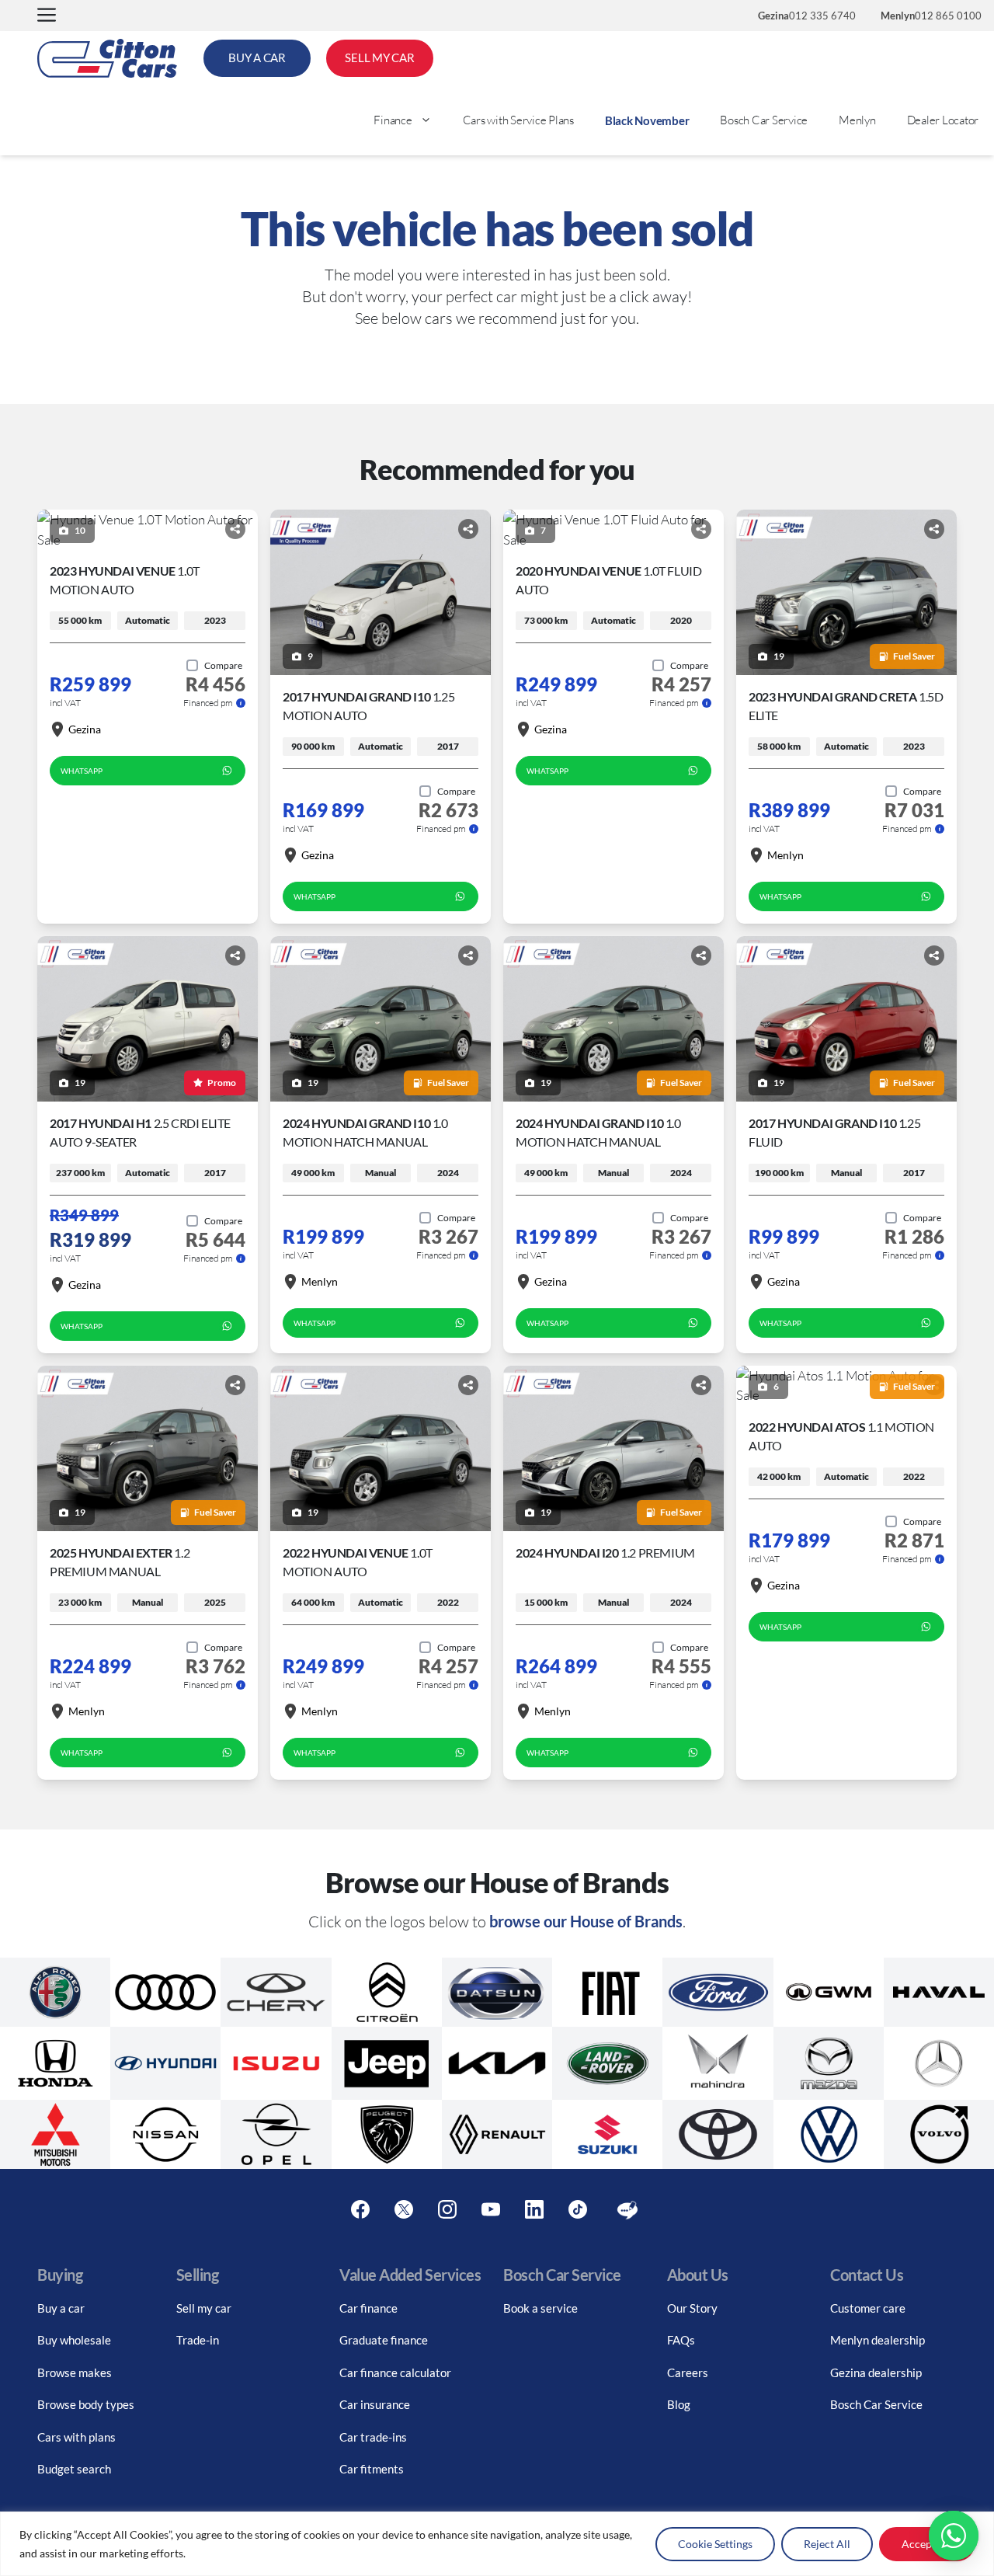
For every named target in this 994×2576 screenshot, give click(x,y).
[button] (47, 16)
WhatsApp (82, 771)
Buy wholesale (74, 2340)
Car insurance (375, 2404)
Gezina (85, 729)
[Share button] (235, 529)
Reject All (827, 2544)
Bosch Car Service (764, 120)
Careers (688, 2372)
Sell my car (204, 2308)
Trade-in (198, 2340)
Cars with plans (76, 2437)
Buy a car (61, 2308)
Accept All (927, 2544)
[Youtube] (491, 2210)
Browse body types (86, 2404)
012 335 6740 (807, 16)
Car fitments (372, 2469)
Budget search (74, 2469)
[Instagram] (447, 2210)
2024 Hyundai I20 (605, 1553)
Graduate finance (384, 2340)
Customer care (868, 2308)
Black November (647, 120)
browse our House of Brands (586, 1921)
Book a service (540, 2308)
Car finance (368, 2308)
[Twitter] (404, 2210)
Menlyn (857, 120)
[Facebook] (360, 2210)
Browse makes (75, 2372)
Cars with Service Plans (518, 120)
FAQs (681, 2340)
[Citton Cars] (107, 58)
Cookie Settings (715, 2544)
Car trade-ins (373, 2437)
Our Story (692, 2308)
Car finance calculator (395, 2372)
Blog (679, 2404)
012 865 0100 (931, 16)
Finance (393, 120)
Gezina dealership (876, 2372)
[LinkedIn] (534, 2210)
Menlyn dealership (878, 2340)
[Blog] (627, 2210)
